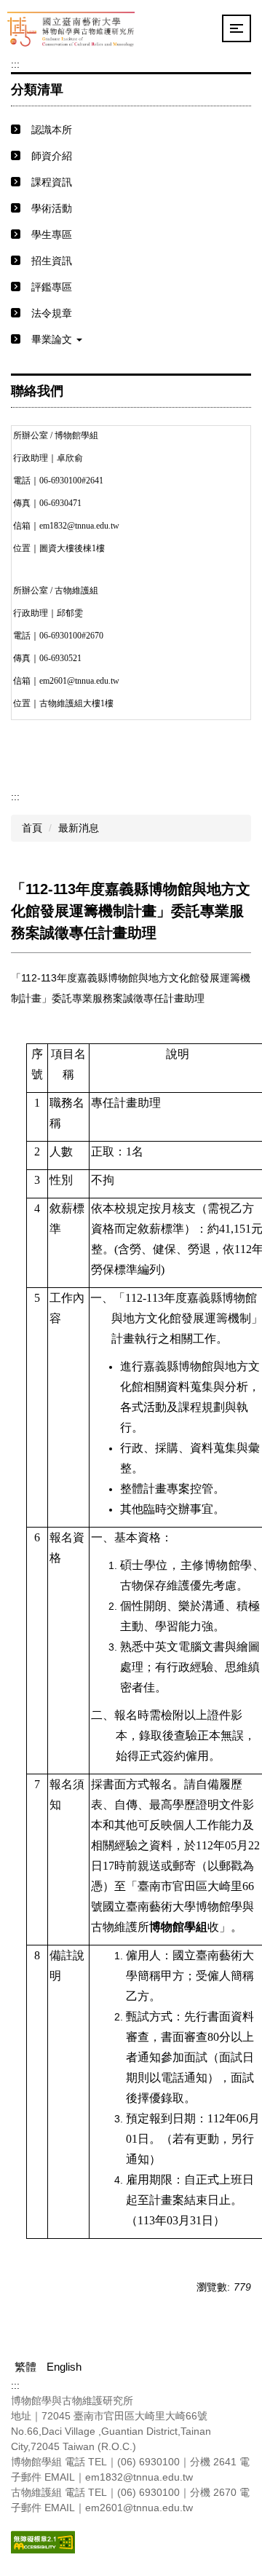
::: (15, 64)
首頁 (32, 828)
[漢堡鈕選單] (237, 28)
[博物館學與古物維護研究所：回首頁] (71, 28)
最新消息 (79, 828)
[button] (131, 340)
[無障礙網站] (43, 2541)
